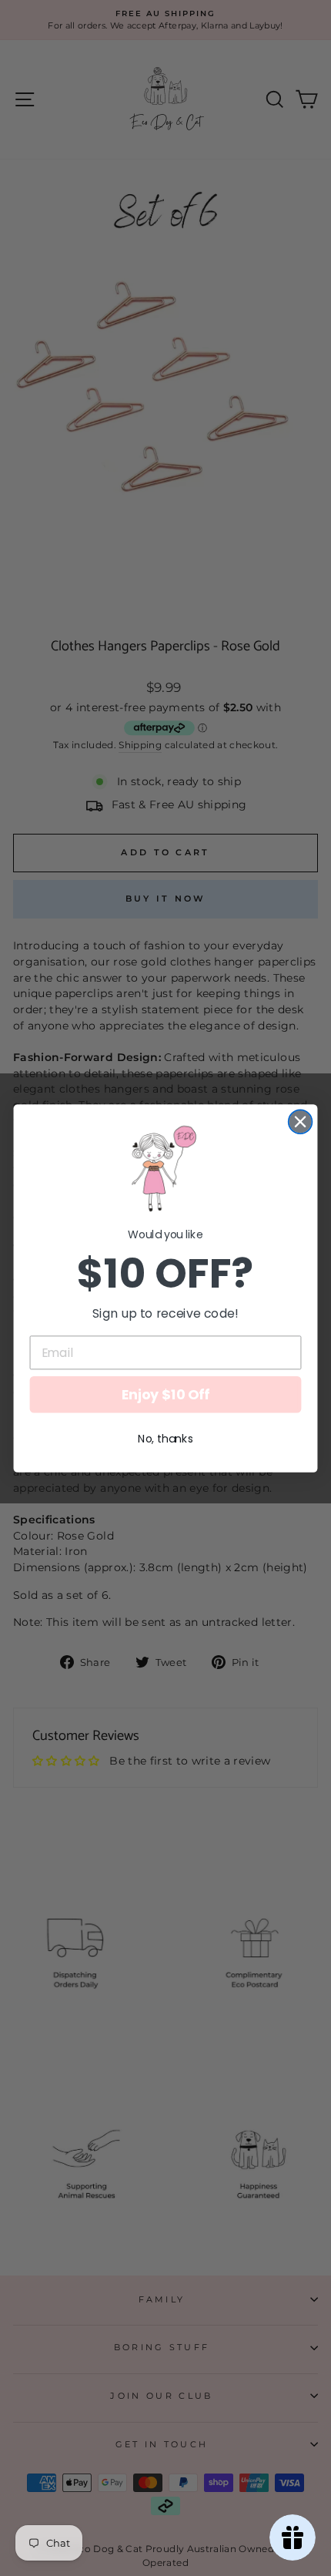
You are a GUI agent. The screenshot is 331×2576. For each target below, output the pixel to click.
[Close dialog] (301, 1122)
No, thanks (165, 1439)
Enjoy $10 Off (165, 1394)
